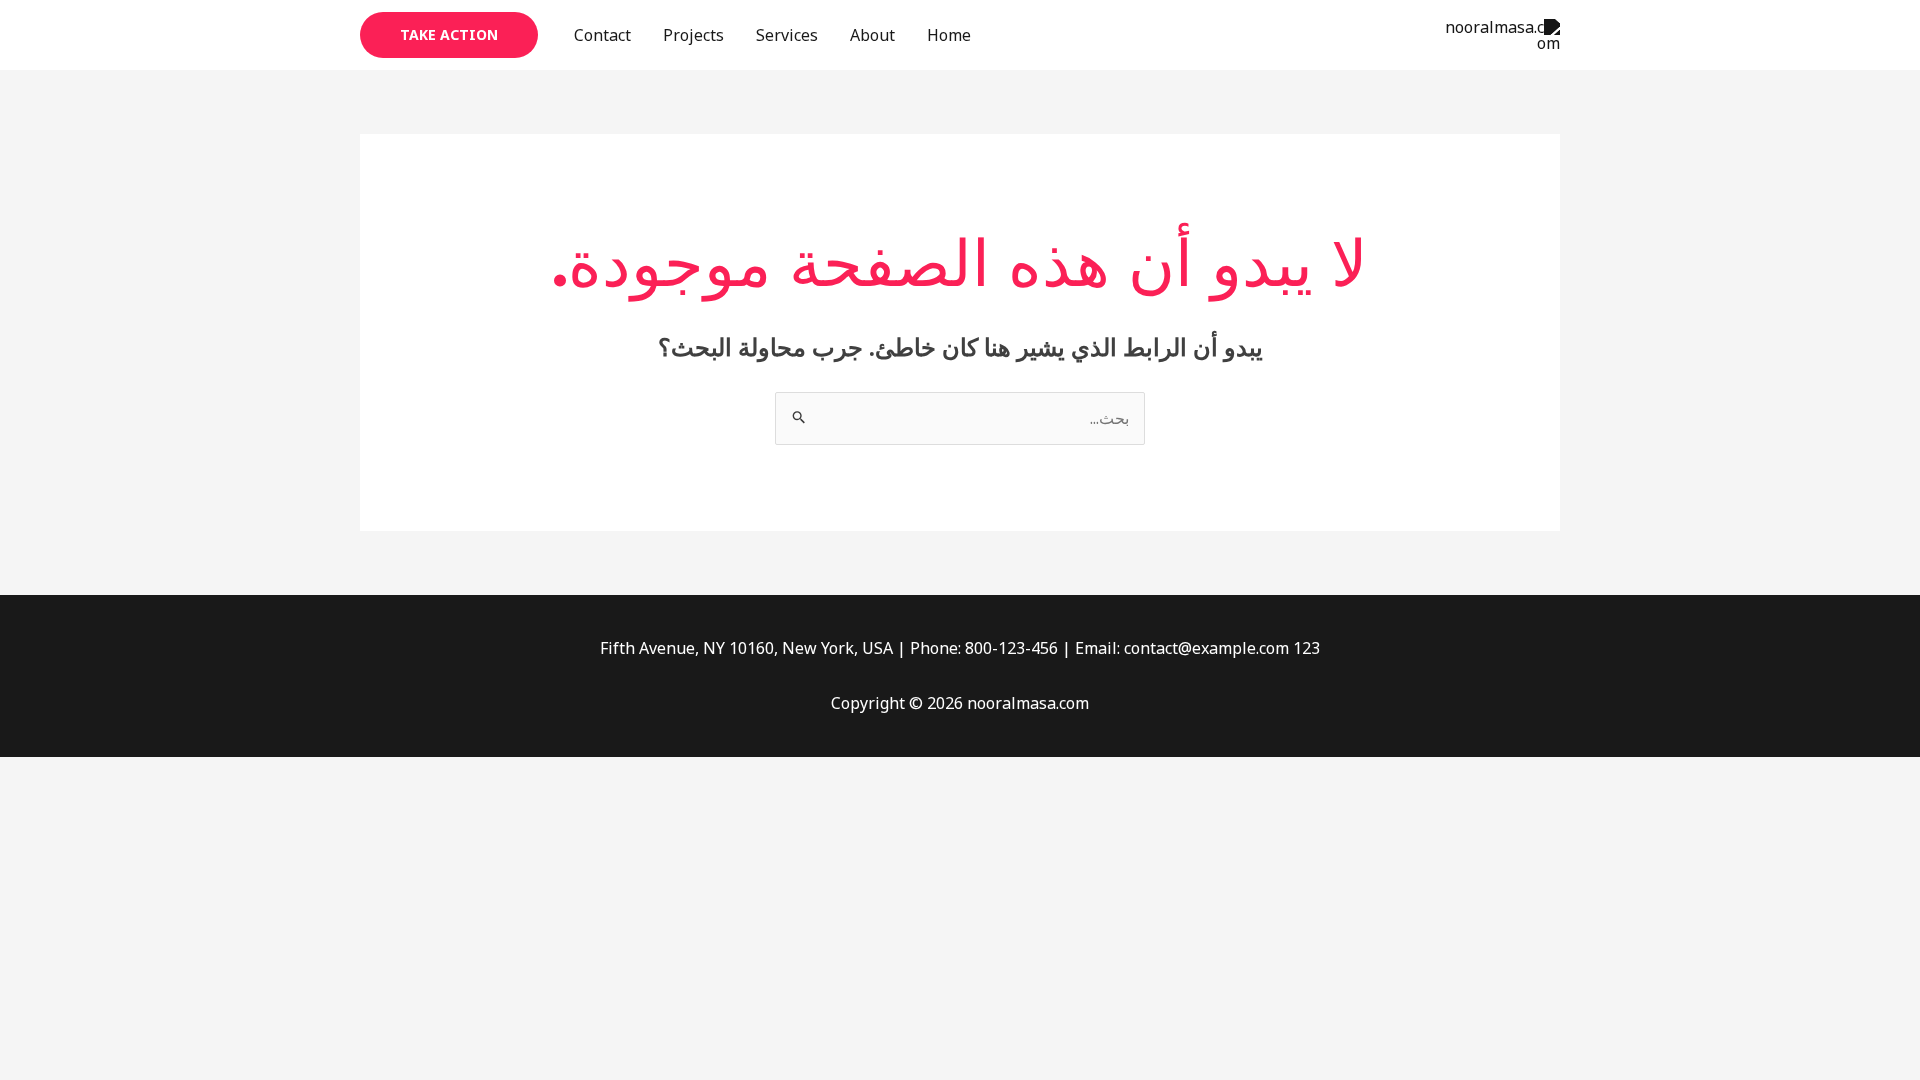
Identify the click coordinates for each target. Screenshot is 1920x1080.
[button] (449, 35)
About (872, 35)
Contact (602, 35)
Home (949, 35)
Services (787, 35)
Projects (693, 35)
